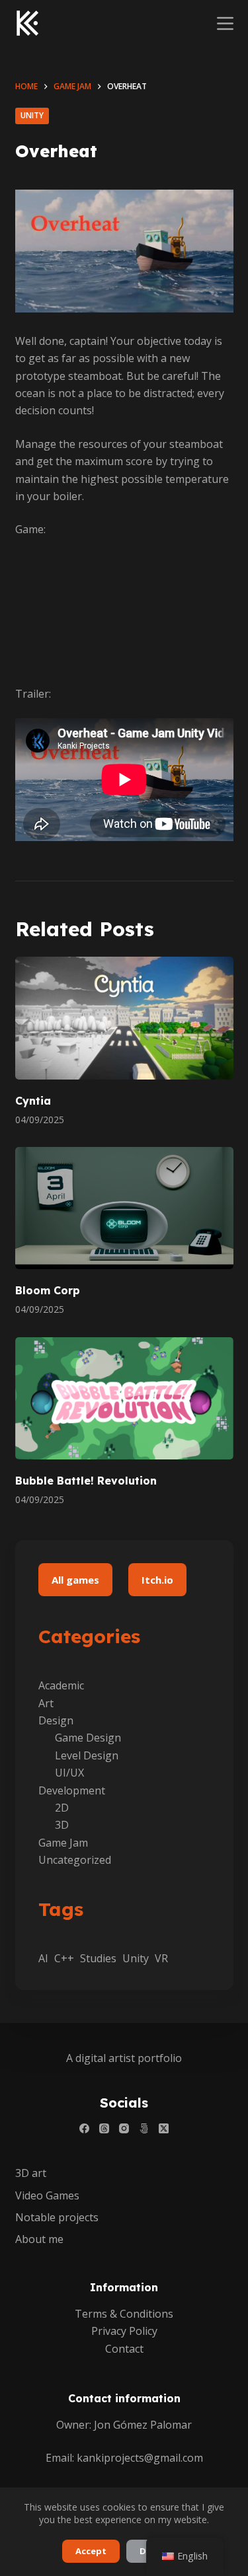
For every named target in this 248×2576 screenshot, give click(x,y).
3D (62, 1825)
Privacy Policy (124, 2331)
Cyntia (33, 1101)
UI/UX (69, 1773)
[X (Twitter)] (164, 2128)
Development (72, 1790)
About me (39, 2239)
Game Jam (63, 1843)
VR (161, 1958)
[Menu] (225, 23)
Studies (98, 1958)
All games (75, 1580)
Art (46, 1703)
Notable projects (57, 2218)
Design (56, 1720)
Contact (124, 2349)
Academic (61, 1685)
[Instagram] (124, 2128)
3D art (31, 2173)
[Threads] (104, 2128)
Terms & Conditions (124, 2314)
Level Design (87, 1755)
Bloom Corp (48, 1290)
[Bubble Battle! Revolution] (124, 1399)
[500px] (144, 2128)
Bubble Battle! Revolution (86, 1481)
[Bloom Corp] (124, 1208)
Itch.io (157, 1580)
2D (62, 1808)
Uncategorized (75, 1860)
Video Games (47, 2196)
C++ (64, 1958)
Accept (91, 2551)
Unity (32, 115)
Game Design (88, 1738)
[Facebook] (84, 2128)
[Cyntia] (124, 1018)
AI (43, 1958)
